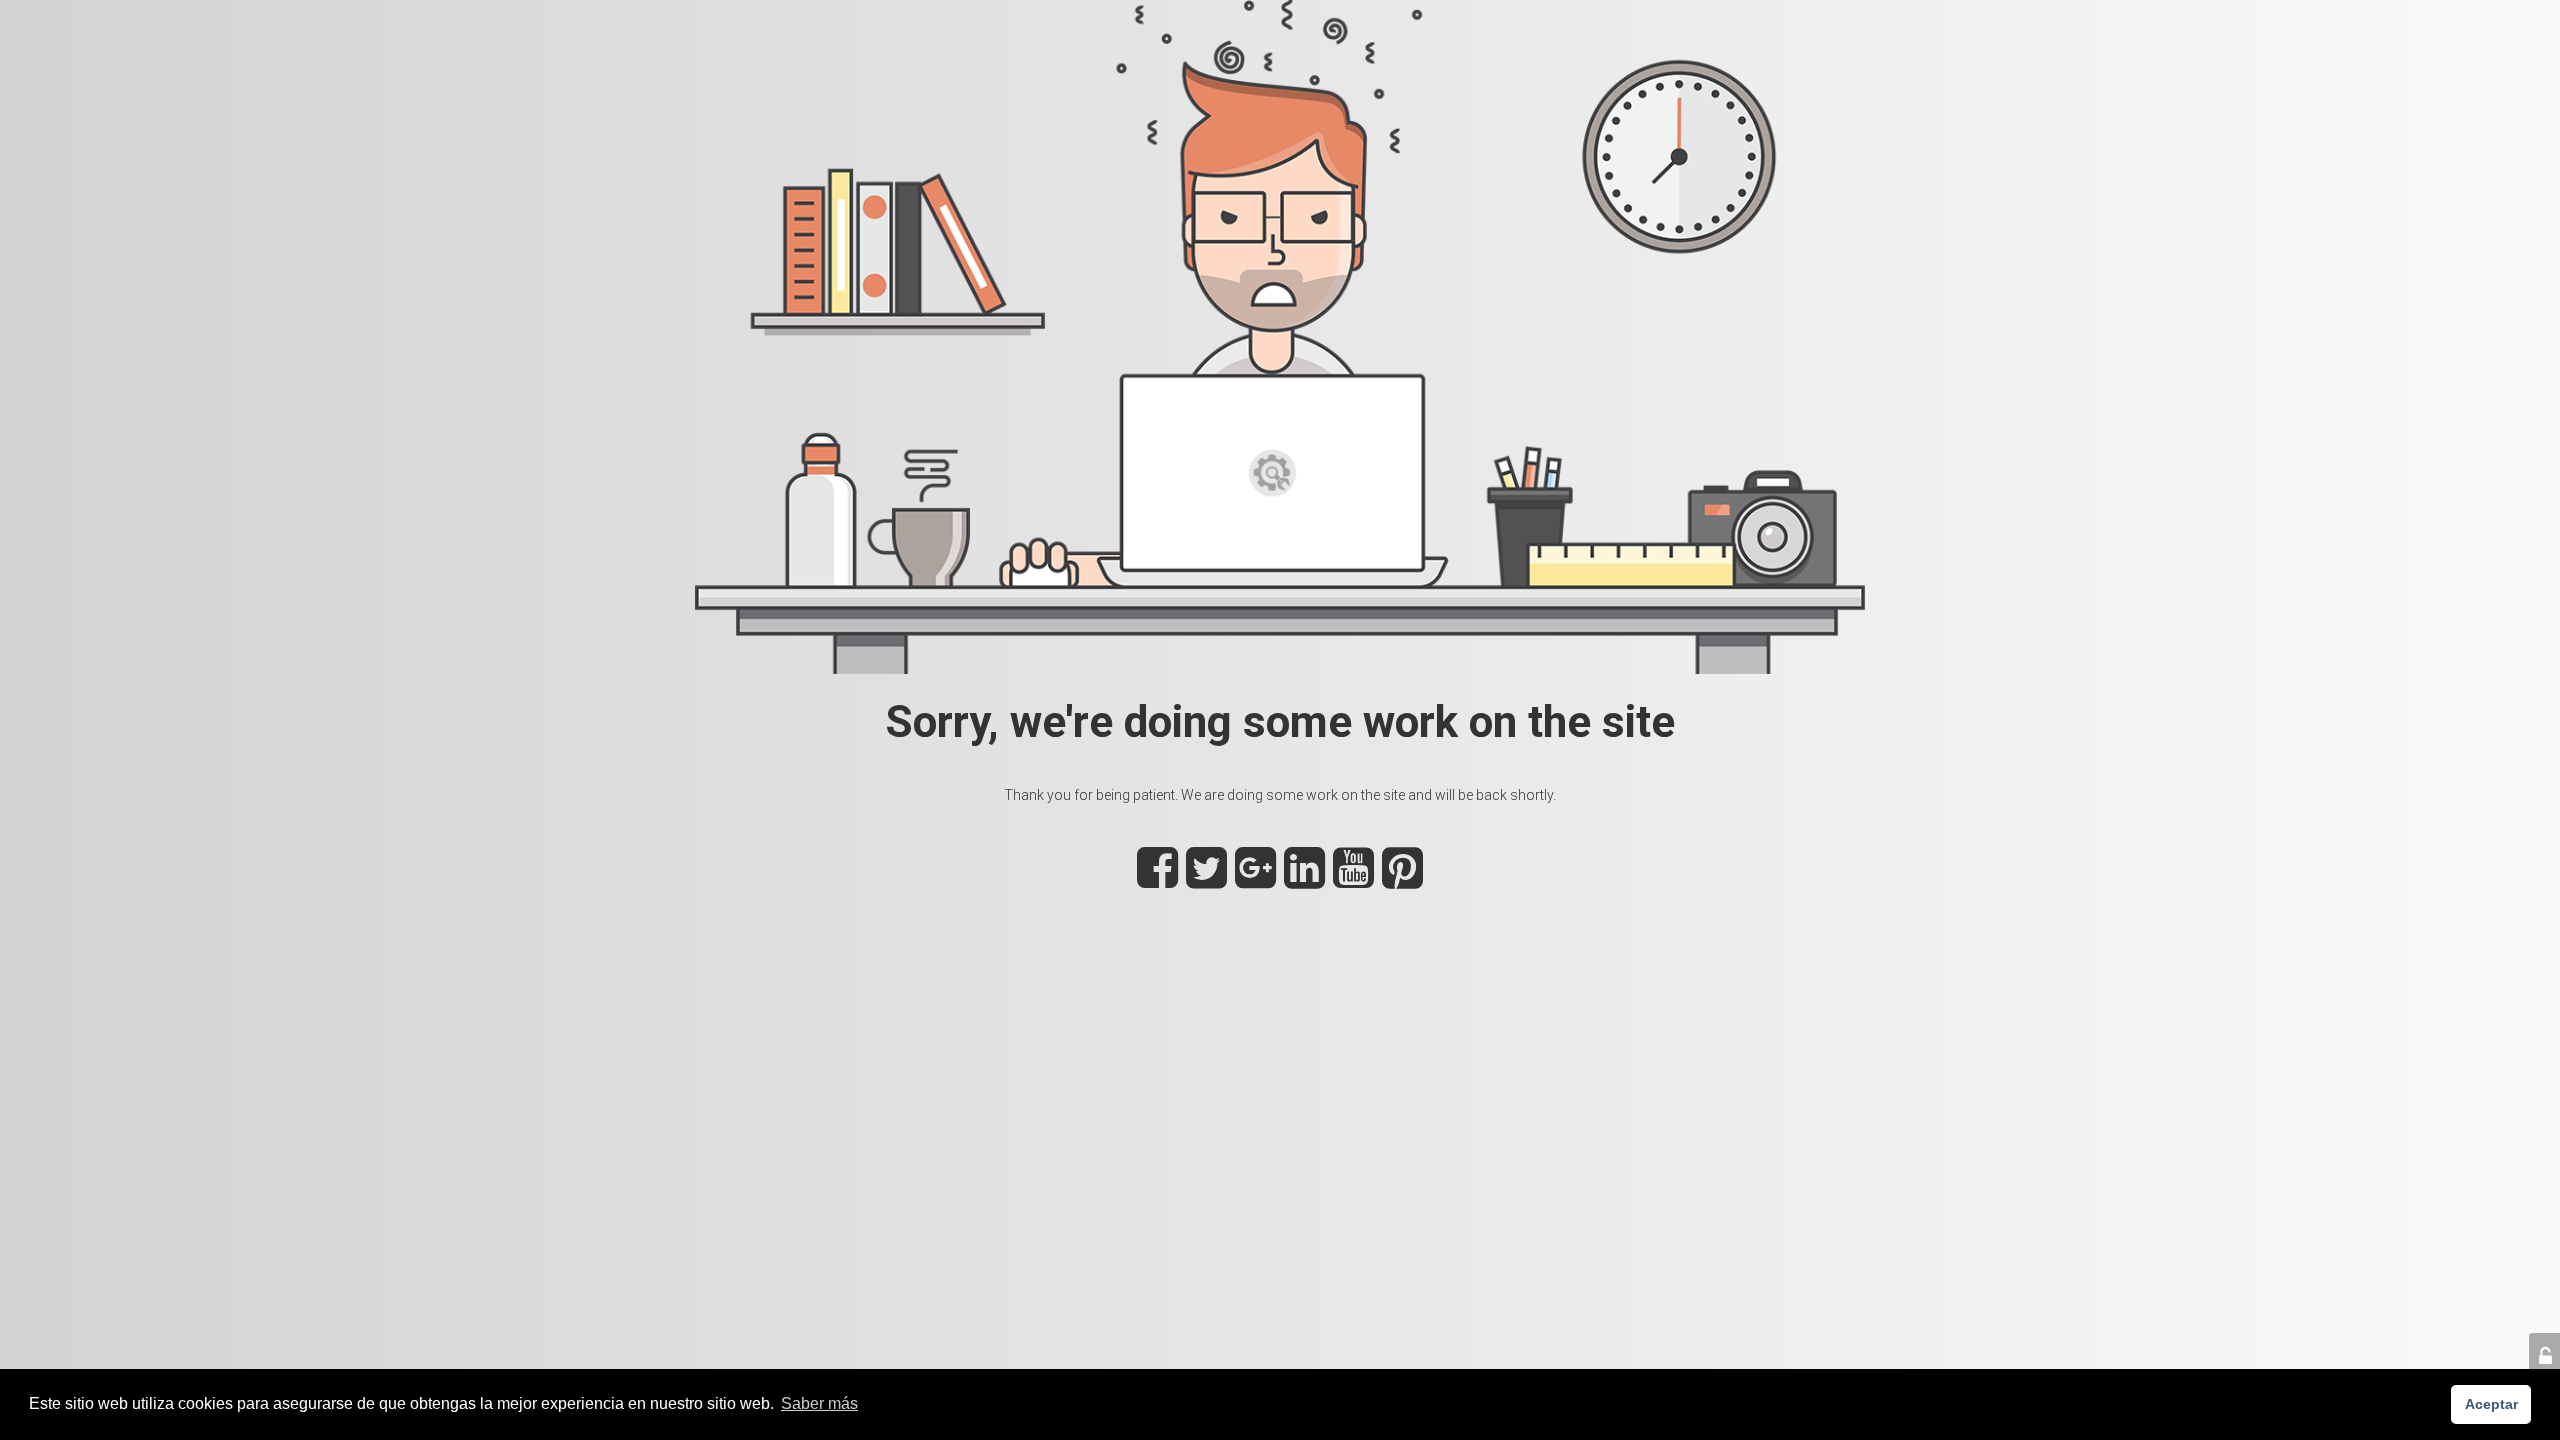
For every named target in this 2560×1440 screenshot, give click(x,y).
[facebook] (1157, 879)
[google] (1255, 879)
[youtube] (1353, 879)
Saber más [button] (819, 1403)
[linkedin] (1304, 879)
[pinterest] (1402, 879)
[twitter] (1206, 879)
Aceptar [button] (2491, 1404)
